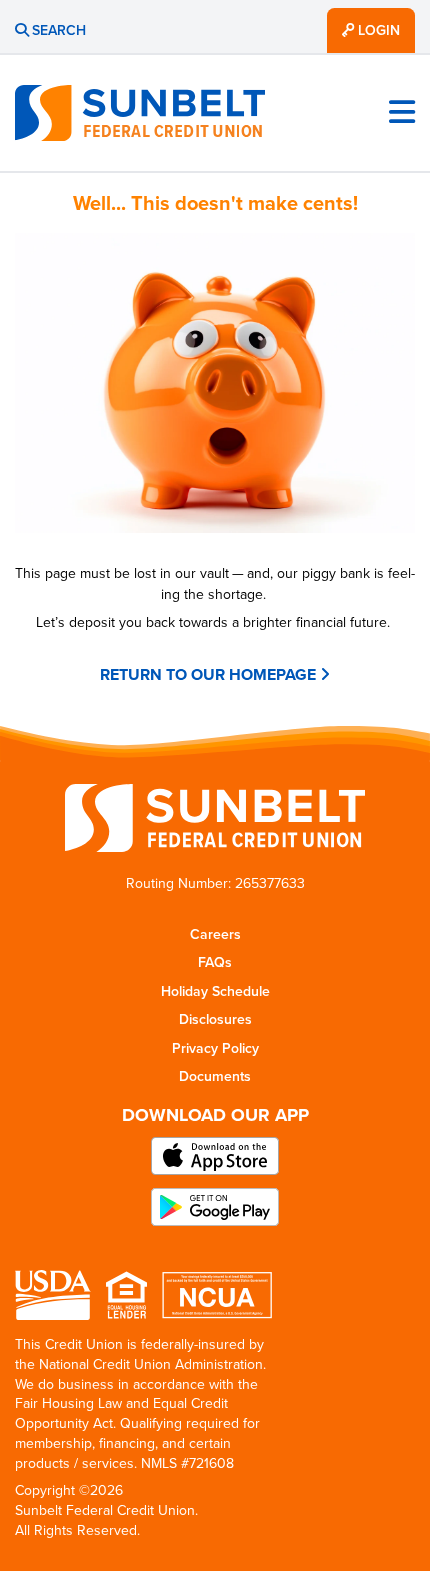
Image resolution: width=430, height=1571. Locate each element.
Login (377, 30)
